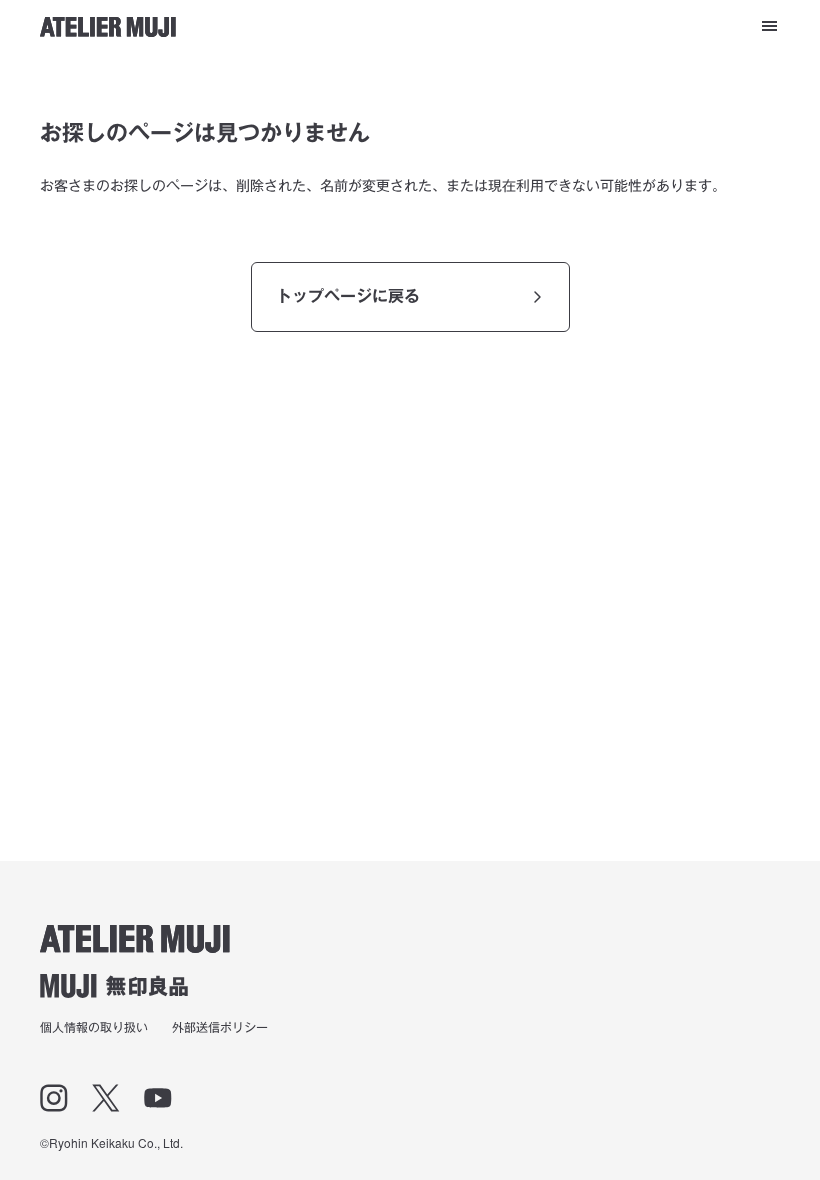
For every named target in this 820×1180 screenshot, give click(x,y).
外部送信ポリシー (220, 1027)
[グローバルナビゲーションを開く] (769, 26)
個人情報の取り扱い (94, 1027)
